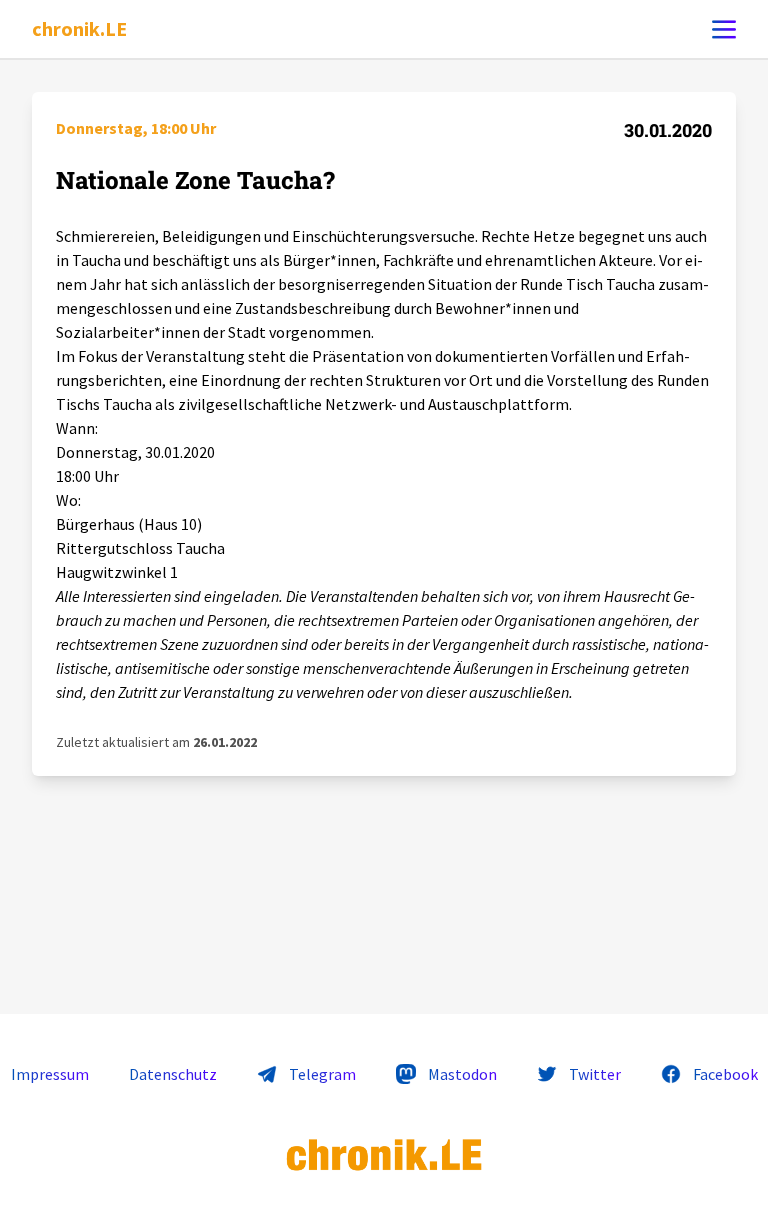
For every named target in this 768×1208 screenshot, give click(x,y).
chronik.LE (79, 28)
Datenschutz (173, 1074)
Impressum (50, 1074)
